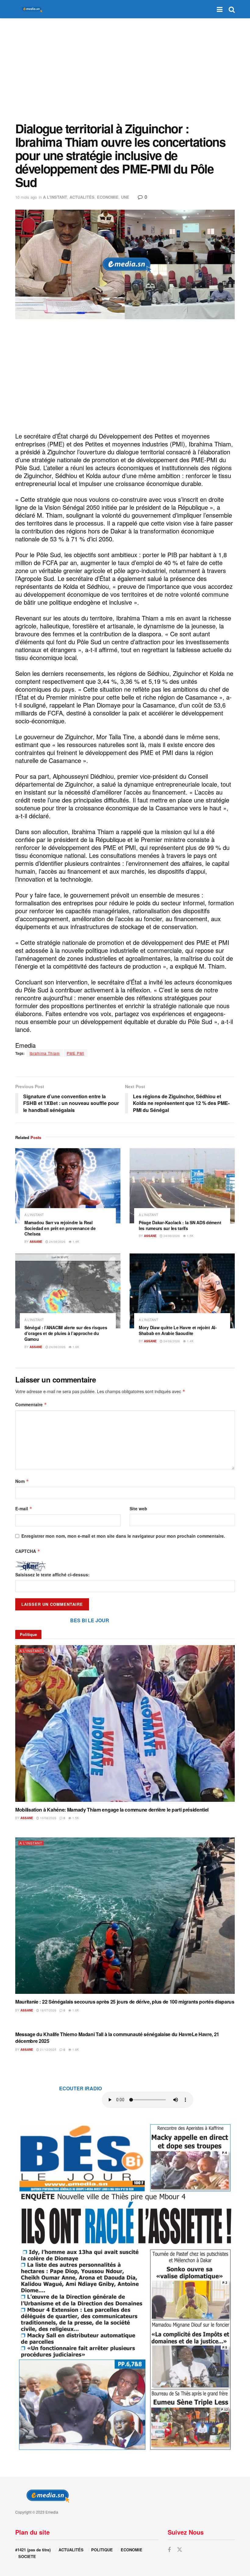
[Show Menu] (220, 9)
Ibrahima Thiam (45, 1053)
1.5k (190, 1236)
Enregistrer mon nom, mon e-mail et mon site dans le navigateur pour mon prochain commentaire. (123, 1536)
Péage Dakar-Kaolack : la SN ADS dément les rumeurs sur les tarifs (180, 1225)
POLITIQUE (102, 2550)
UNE (125, 197)
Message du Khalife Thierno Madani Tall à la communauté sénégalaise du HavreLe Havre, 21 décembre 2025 (117, 2038)
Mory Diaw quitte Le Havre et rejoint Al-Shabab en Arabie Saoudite (178, 1330)
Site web (138, 1508)
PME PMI (75, 1053)
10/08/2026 (48, 1818)
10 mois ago (26, 197)
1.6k (75, 1347)
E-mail (24, 1508)
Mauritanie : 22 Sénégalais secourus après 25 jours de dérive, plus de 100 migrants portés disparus (125, 2002)
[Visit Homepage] (30, 9)
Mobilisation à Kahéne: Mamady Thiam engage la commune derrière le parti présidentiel (112, 1810)
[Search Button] (232, 9)
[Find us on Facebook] (169, 2550)
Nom (22, 1481)
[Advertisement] (125, 70)
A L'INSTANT (55, 197)
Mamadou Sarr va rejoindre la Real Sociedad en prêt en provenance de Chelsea (60, 1228)
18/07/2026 (48, 2010)
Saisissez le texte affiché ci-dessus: (52, 1575)
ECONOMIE (108, 197)
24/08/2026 (57, 1242)
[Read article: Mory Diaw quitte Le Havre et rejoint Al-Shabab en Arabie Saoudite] (182, 1291)
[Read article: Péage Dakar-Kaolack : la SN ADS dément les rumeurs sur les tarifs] (182, 1186)
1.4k (75, 1242)
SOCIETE (27, 2556)
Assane (36, 1242)
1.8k (75, 2050)
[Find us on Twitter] (180, 2550)
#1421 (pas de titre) (33, 2550)
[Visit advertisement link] (125, 2286)
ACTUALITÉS (82, 197)
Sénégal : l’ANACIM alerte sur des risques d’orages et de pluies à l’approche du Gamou (66, 1333)
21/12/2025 (48, 2050)
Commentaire (31, 1404)
